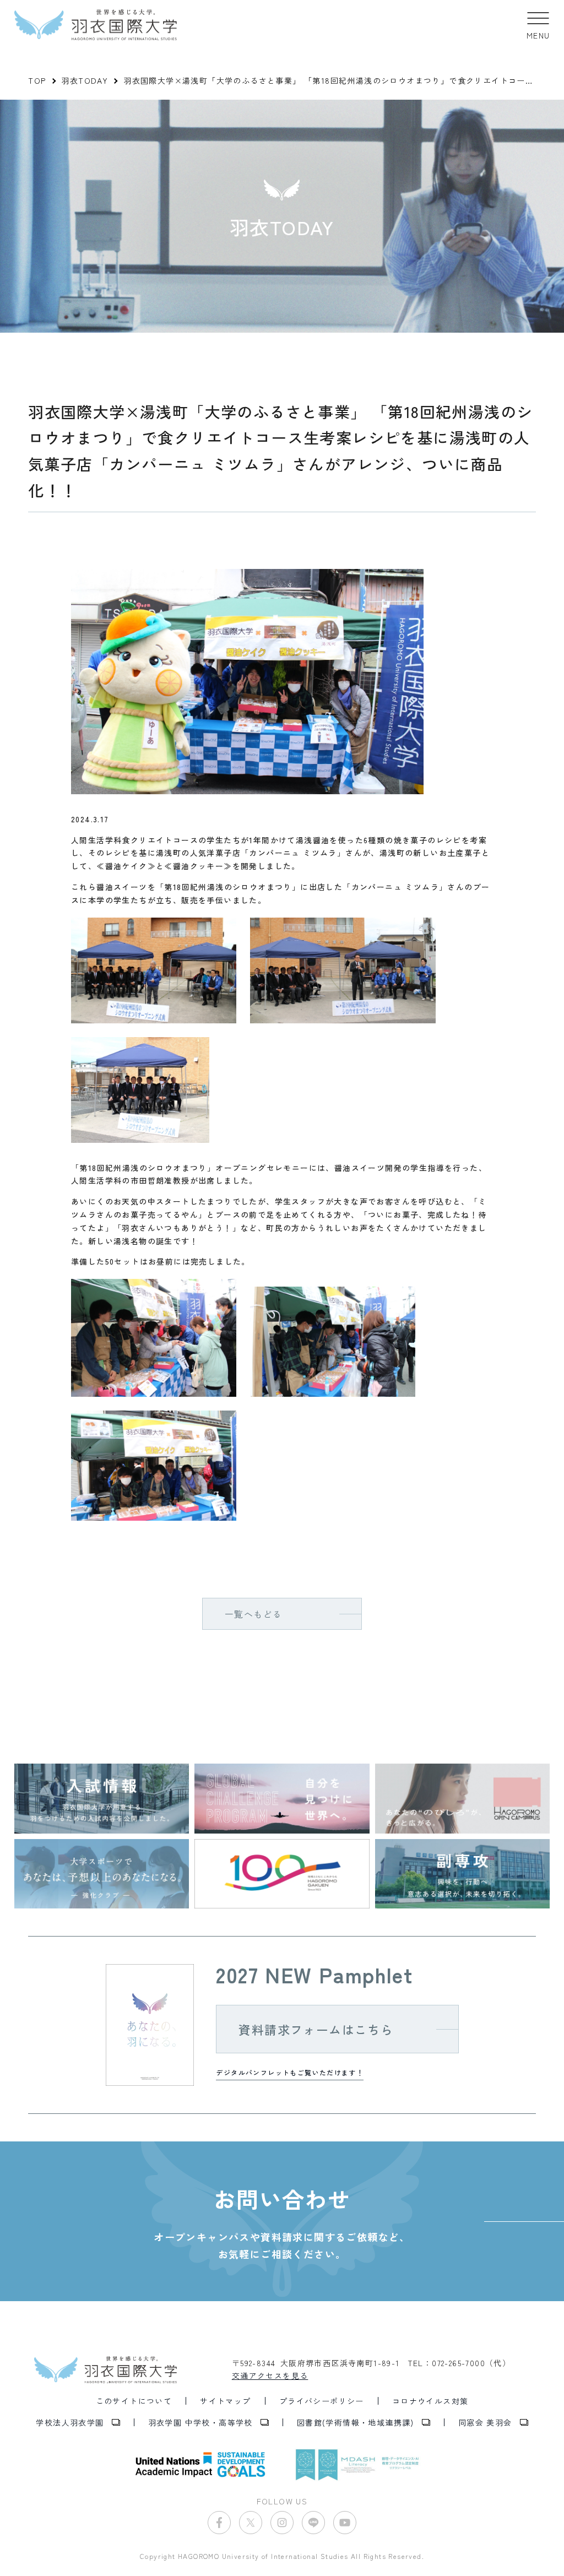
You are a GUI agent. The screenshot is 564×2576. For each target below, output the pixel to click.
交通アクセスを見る (270, 2376)
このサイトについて (134, 2401)
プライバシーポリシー (322, 2401)
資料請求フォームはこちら (316, 2029)
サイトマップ (225, 2401)
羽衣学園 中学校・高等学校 (200, 2422)
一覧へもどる (253, 1614)
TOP (37, 80)
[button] (538, 25)
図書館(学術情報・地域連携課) (356, 2422)
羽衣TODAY (85, 80)
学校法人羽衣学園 (70, 2422)
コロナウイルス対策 (430, 2401)
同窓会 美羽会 (485, 2422)
